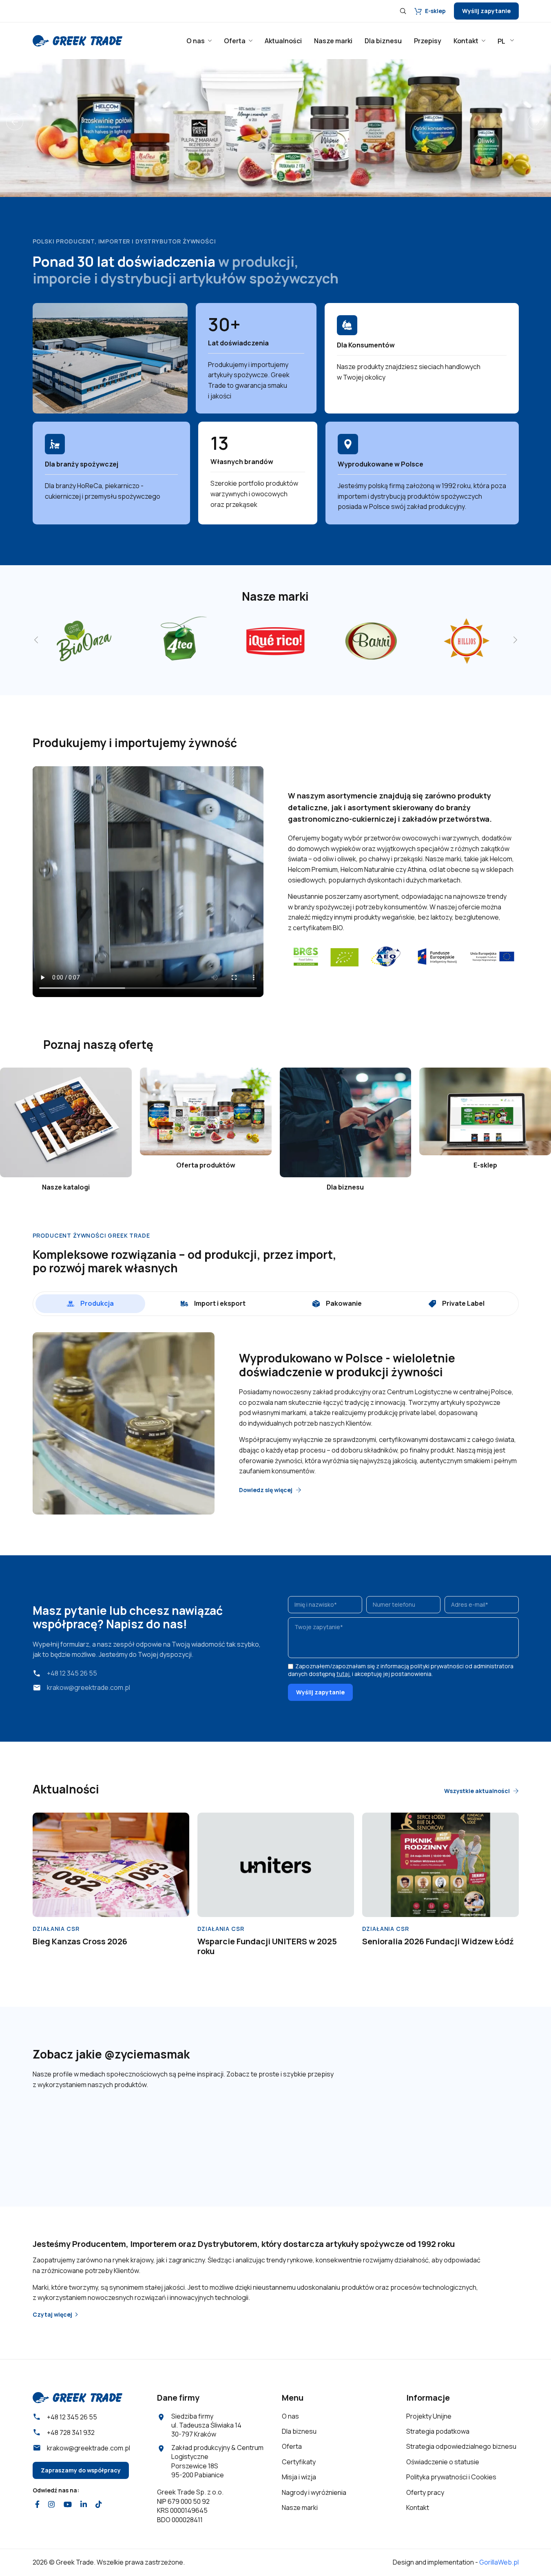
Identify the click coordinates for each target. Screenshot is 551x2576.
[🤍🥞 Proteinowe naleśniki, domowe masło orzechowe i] (235, 2132)
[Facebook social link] (38, 2505)
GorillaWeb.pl (499, 2562)
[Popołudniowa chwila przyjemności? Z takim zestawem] (317, 2132)
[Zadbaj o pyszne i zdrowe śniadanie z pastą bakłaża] (152, 2132)
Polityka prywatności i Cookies (451, 2477)
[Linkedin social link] (83, 2505)
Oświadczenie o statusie (443, 2462)
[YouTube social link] (67, 2505)
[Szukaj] (403, 11)
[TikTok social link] (99, 2505)
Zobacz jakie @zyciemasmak (111, 2054)
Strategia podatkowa (438, 2431)
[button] (15, 122)
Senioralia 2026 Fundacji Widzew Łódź (438, 1941)
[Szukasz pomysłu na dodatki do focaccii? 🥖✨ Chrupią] (482, 2132)
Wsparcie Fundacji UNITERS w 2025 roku (267, 1946)
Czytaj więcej (52, 2315)
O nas (290, 2416)
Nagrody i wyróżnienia (314, 2492)
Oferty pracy (425, 2492)
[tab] (90, 1304)
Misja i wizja (299, 2477)
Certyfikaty (299, 2462)
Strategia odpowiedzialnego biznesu (461, 2446)
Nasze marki (300, 2507)
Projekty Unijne (429, 2416)
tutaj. (344, 1674)
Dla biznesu (299, 2431)
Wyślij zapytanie (486, 11)
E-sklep (435, 11)
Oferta (292, 2446)
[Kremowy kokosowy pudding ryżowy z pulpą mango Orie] (399, 2132)
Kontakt (418, 2507)
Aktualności (66, 1789)
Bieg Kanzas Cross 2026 (80, 1941)
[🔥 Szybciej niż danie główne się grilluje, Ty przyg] (70, 2132)
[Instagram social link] (52, 2505)
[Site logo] (77, 40)
